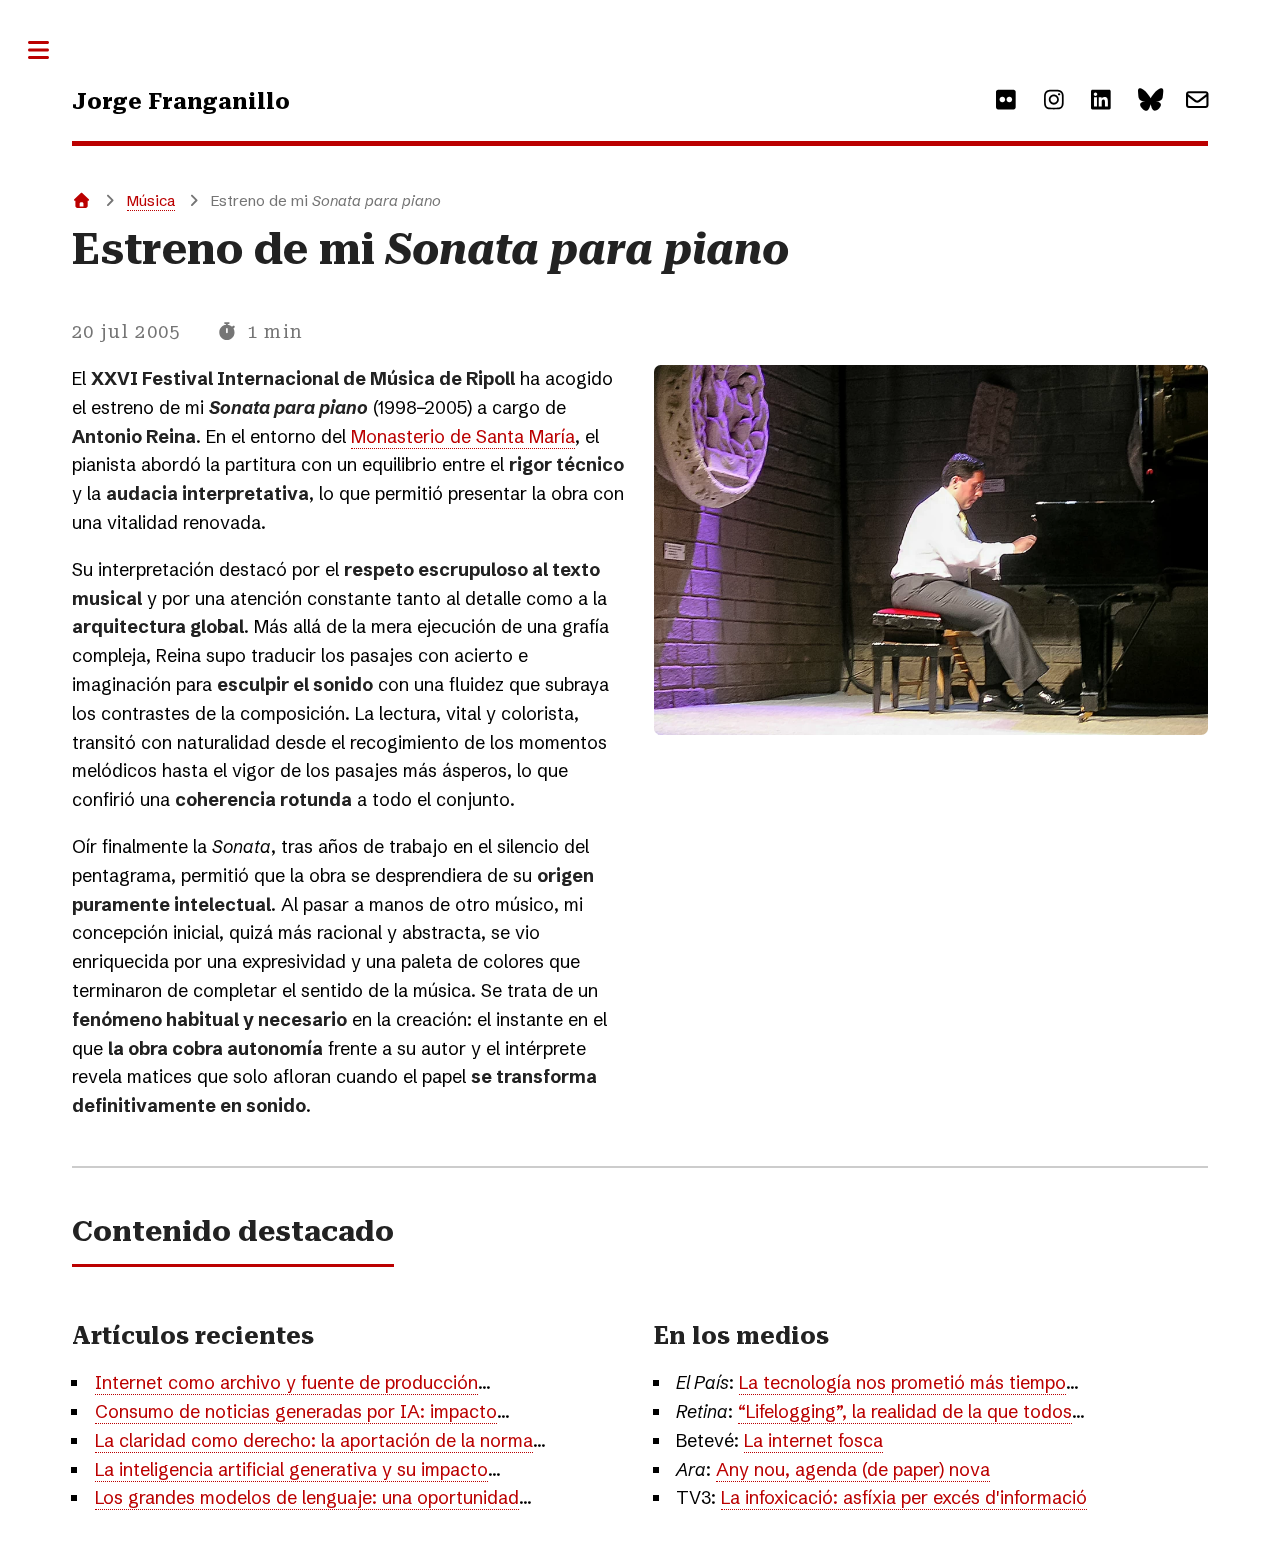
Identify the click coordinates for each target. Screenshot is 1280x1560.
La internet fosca (813, 1440)
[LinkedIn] (1101, 100)
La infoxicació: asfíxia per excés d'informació (904, 1497)
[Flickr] (1006, 100)
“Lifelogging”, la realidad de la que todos (905, 1411)
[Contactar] (1197, 100)
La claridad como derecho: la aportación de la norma (314, 1440)
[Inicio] (81, 200)
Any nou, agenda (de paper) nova (853, 1469)
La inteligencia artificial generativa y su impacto (291, 1469)
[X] (1149, 100)
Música (151, 200)
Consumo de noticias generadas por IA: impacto (296, 1411)
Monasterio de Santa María (463, 436)
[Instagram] (1053, 100)
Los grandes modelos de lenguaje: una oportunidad (307, 1497)
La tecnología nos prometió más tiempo (902, 1382)
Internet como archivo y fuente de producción (286, 1382)
